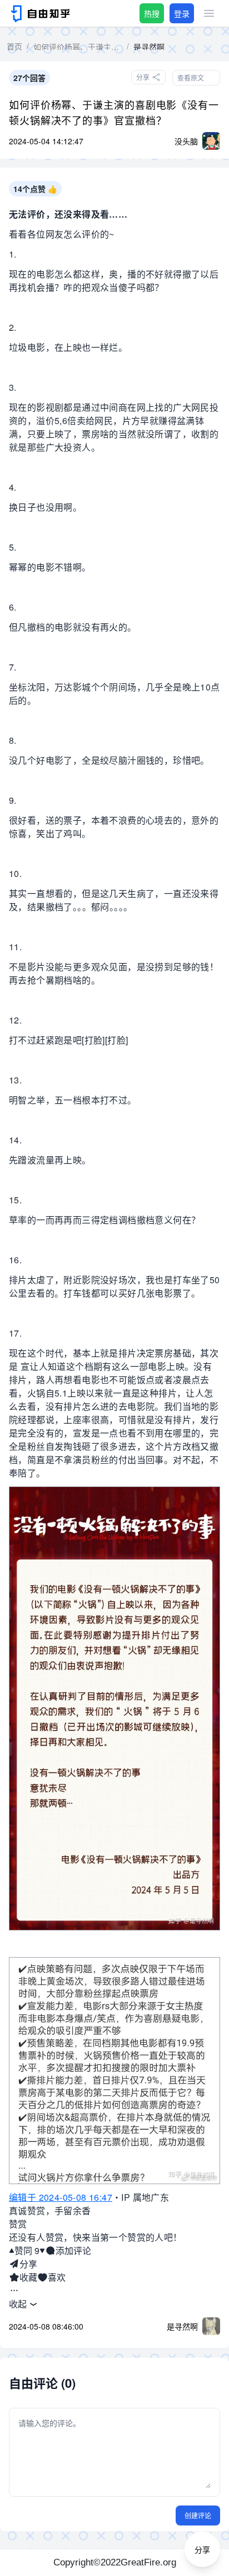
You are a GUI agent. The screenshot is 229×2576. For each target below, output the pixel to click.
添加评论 (73, 2250)
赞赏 (18, 2224)
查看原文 (191, 77)
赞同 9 (27, 2250)
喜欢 (57, 2277)
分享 (28, 2264)
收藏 (28, 2277)
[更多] (14, 2291)
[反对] (42, 2251)
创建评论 (198, 2515)
